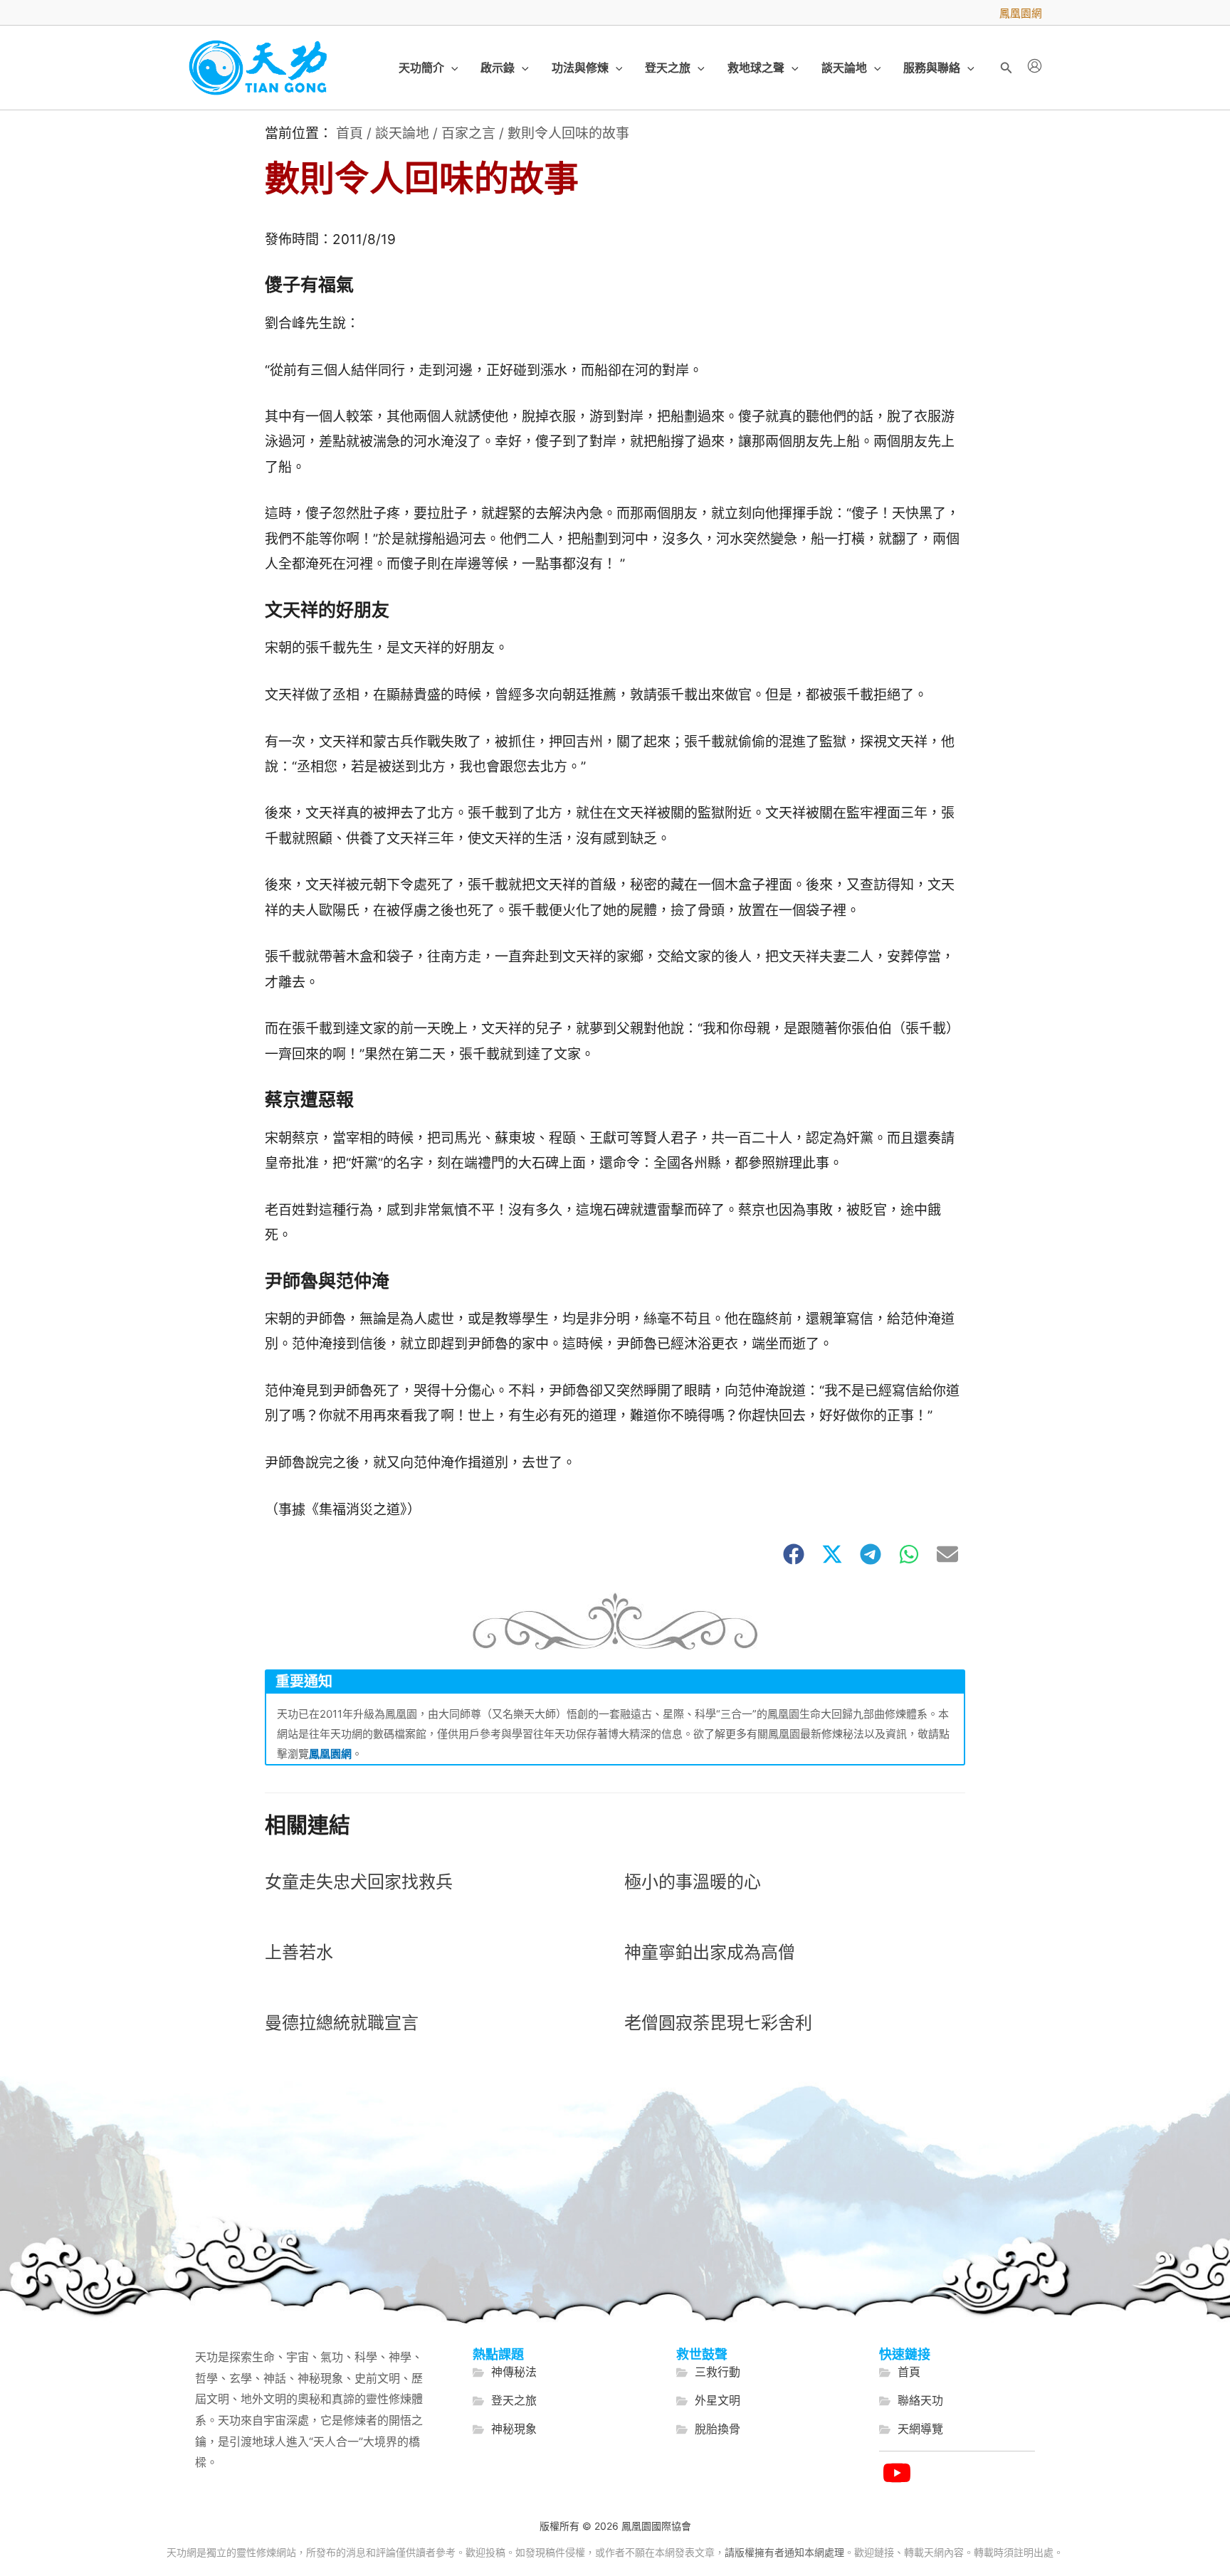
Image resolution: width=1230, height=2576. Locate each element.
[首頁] (900, 2372)
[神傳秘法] (505, 2372)
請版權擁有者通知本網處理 (784, 2552)
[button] (1006, 68)
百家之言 (468, 133)
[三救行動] (708, 2372)
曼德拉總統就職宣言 (342, 2023)
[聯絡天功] (911, 2401)
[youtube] (897, 2473)
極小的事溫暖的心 (693, 1882)
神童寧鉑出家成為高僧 (710, 1952)
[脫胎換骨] (708, 2429)
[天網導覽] (911, 2429)
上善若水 (299, 1952)
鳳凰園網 (1021, 14)
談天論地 (402, 133)
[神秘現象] (505, 2429)
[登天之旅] (505, 2401)
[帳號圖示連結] (1035, 66)
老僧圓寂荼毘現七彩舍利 (718, 2023)
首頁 (349, 133)
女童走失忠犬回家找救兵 (359, 1882)
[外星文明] (708, 2401)
